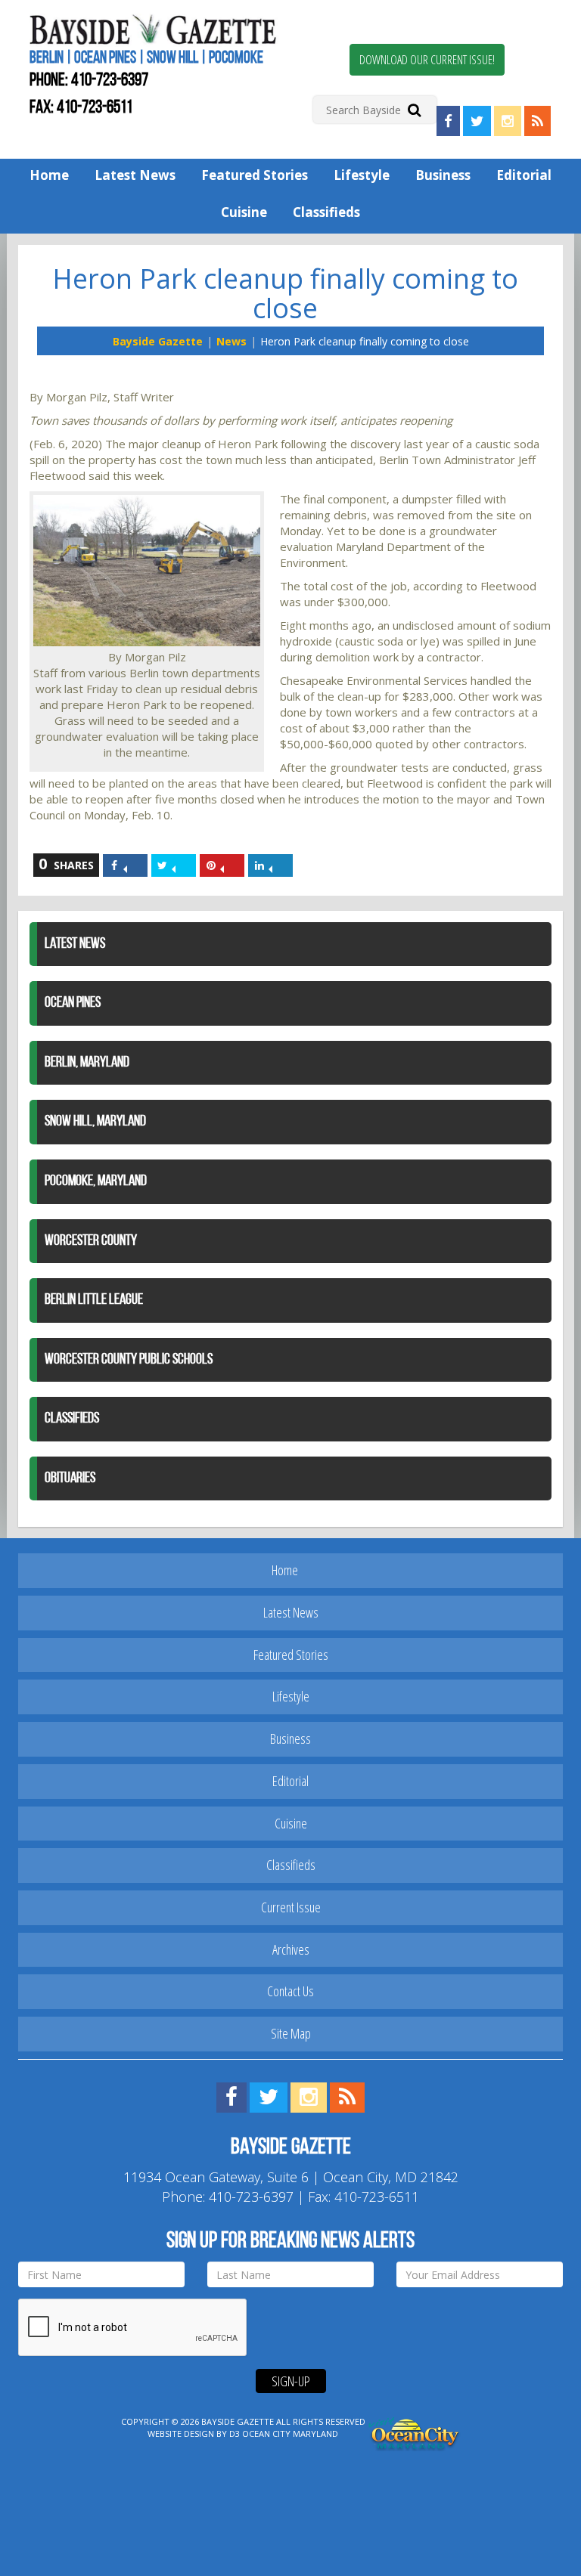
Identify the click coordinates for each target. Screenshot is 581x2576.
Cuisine (244, 212)
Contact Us (290, 1991)
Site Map (291, 2033)
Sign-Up (291, 2381)
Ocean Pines (73, 1003)
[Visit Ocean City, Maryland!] (415, 2433)
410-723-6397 (110, 81)
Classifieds (326, 212)
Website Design (181, 2434)
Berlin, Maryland (87, 1063)
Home (49, 175)
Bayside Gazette (158, 341)
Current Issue (291, 1907)
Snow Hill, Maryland (95, 1122)
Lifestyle (362, 175)
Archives (291, 1949)
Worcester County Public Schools (129, 1360)
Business (443, 175)
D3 (235, 2434)
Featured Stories (255, 175)
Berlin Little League (94, 1300)
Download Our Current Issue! (427, 60)
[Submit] (414, 109)
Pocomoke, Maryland (96, 1181)
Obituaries (70, 1478)
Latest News (135, 175)
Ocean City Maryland (290, 2434)
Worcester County (91, 1241)
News (231, 341)
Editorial (524, 175)
